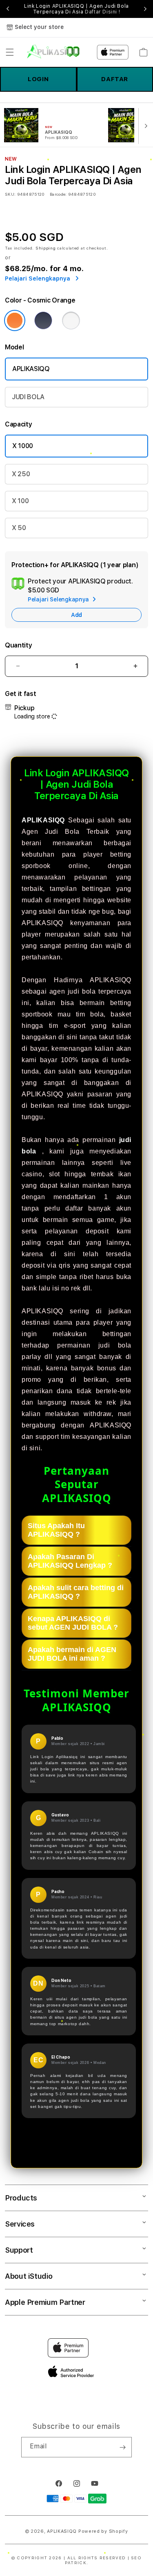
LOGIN (38, 79)
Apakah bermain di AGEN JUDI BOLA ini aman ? (72, 1654)
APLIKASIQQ (31, 369)
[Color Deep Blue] (43, 320)
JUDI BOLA (28, 397)
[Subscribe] (122, 2447)
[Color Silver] (71, 320)
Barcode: (58, 194)
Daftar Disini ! (102, 12)
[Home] (53, 52)
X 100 (20, 501)
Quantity (18, 645)
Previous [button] (8, 9)
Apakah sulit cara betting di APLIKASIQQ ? (76, 1592)
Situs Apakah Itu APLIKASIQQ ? (56, 1530)
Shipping (46, 248)
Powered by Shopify (103, 2531)
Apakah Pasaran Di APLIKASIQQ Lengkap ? (70, 1561)
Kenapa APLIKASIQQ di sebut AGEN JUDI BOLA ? (73, 1623)
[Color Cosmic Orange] (15, 320)
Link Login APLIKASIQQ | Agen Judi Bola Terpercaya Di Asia (76, 9)
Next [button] (145, 9)
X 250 (21, 474)
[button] (10, 52)
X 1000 (23, 446)
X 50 (19, 528)
